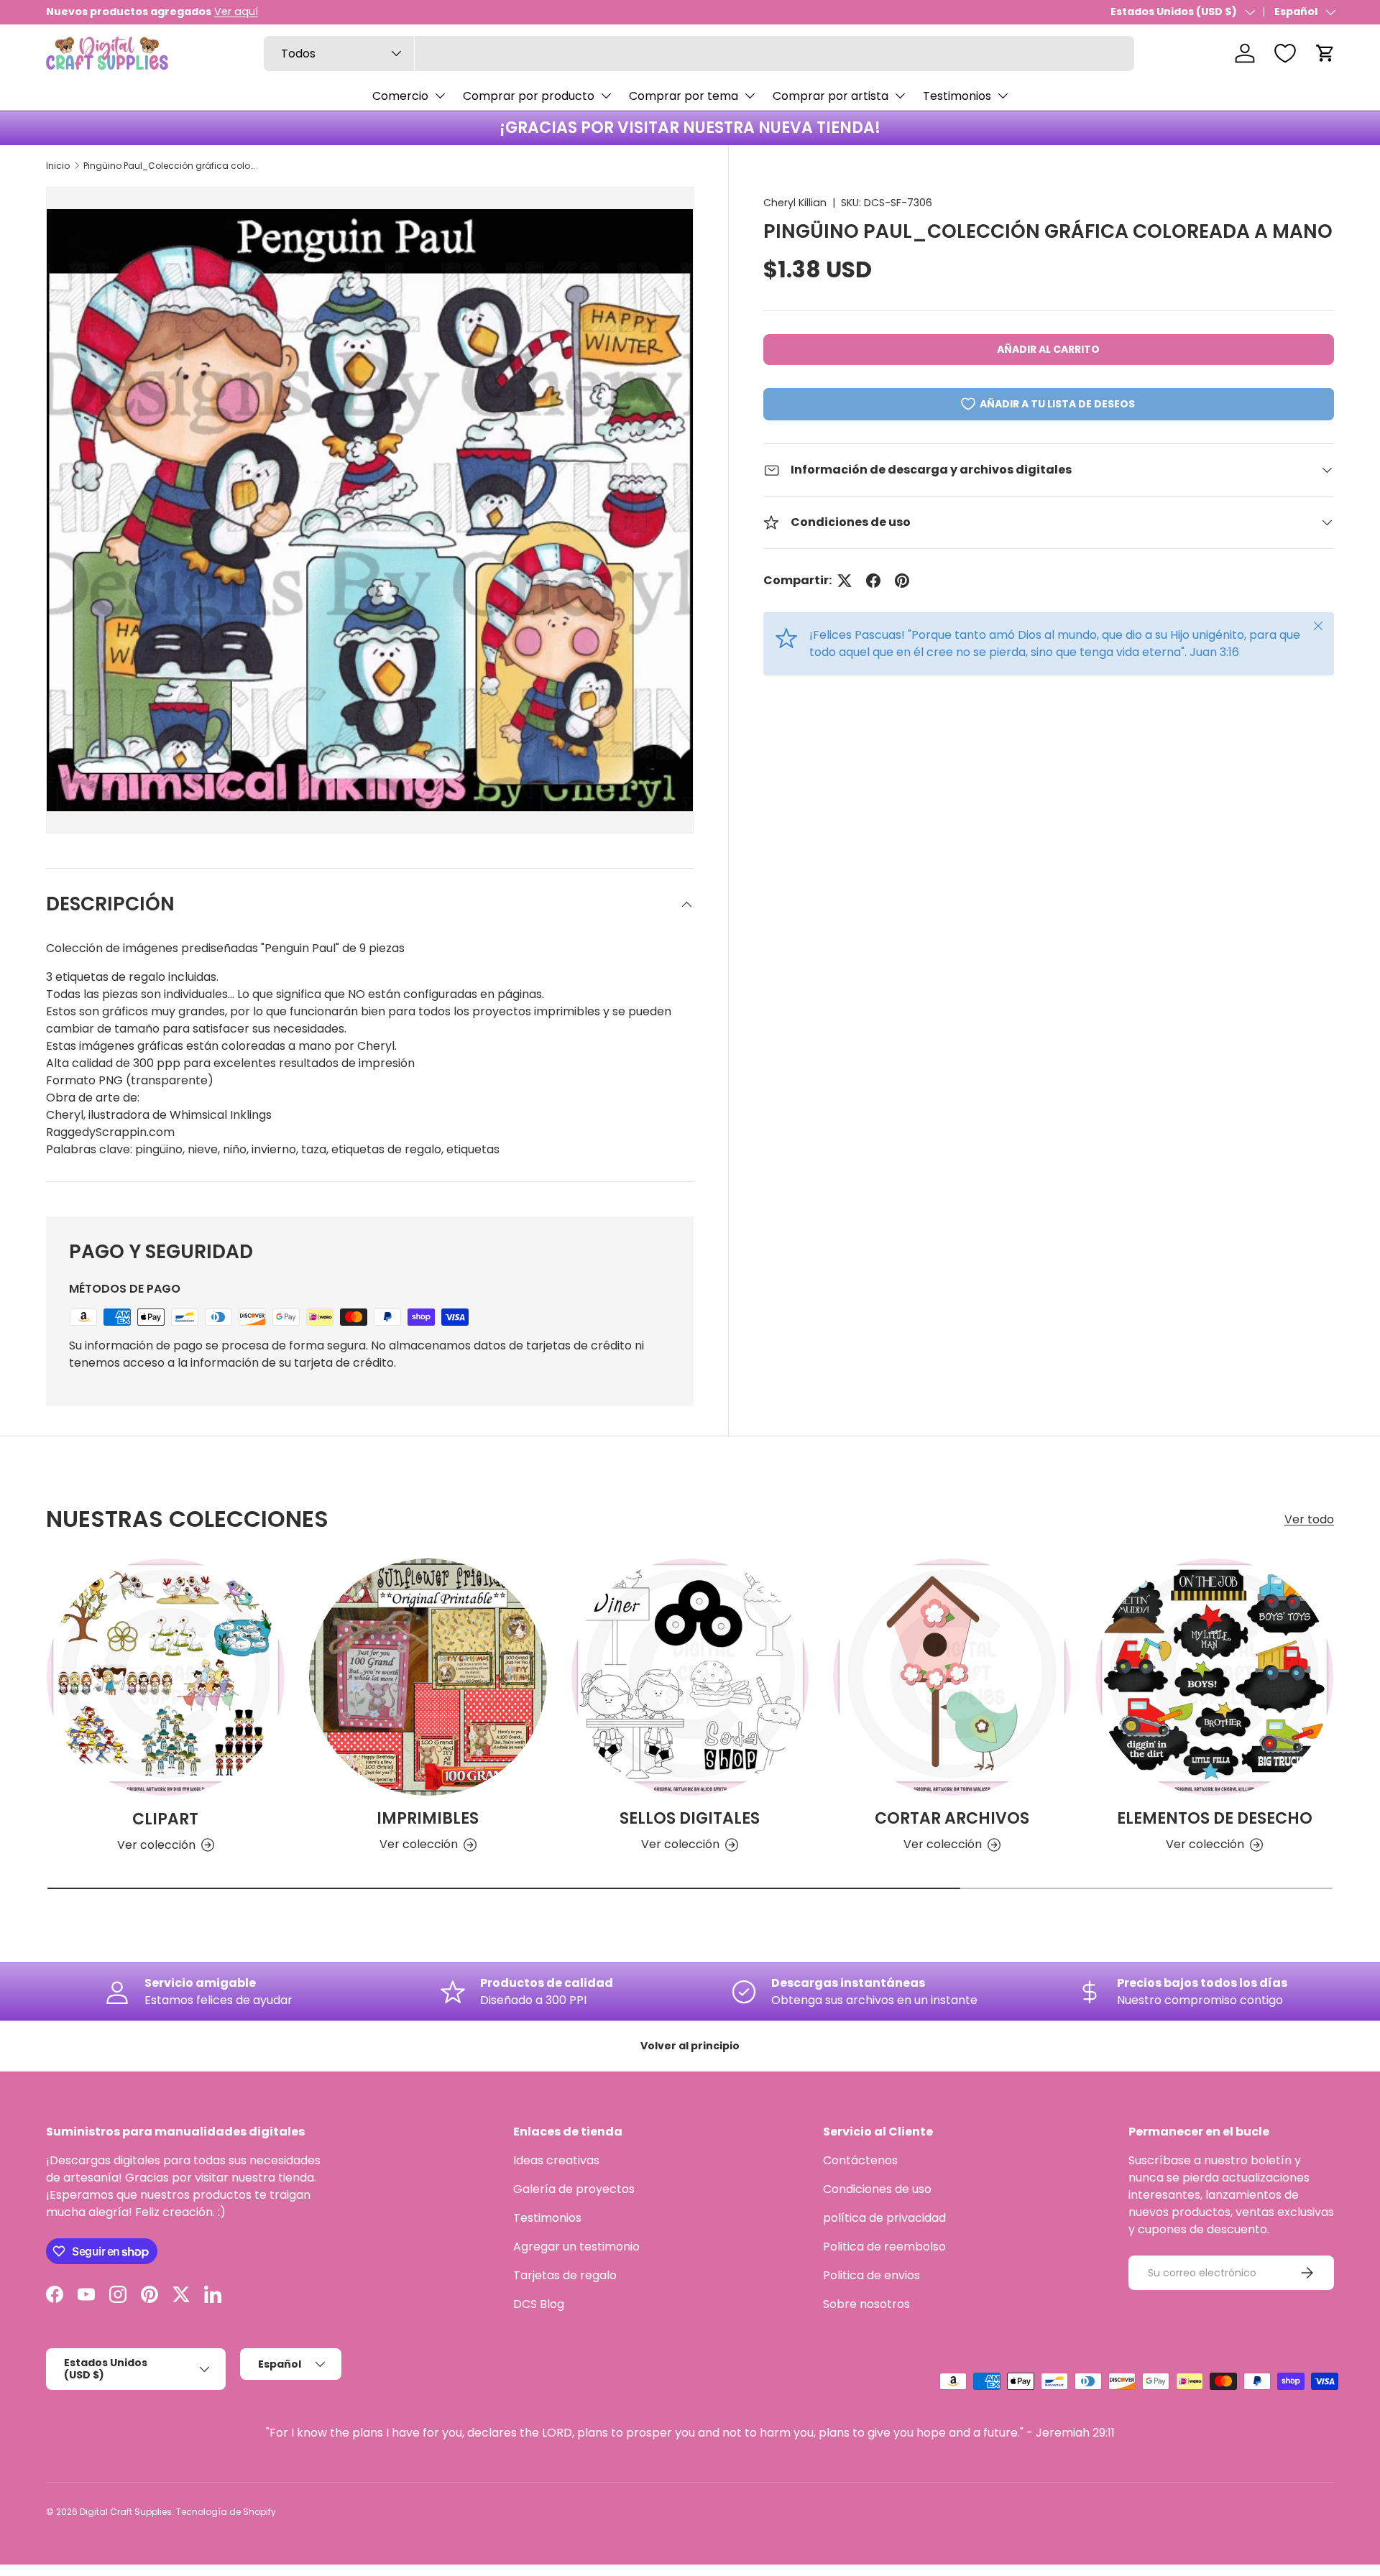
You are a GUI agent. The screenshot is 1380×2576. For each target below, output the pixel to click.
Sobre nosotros (866, 2304)
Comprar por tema (684, 96)
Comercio (400, 96)
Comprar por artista (831, 96)
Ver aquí (236, 11)
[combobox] (699, 54)
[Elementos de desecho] (1214, 1677)
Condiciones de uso (877, 2189)
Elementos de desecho (1215, 1818)
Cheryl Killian (795, 203)
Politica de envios (871, 2275)
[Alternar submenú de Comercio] (440, 96)
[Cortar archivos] (952, 1677)
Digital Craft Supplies (126, 2512)
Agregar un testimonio (576, 2247)
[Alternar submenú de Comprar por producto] (606, 96)
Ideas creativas (556, 2160)
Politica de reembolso (884, 2247)
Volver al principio (690, 2046)
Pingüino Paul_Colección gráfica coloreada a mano (170, 166)
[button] (1325, 53)
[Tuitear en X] (845, 581)
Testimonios (957, 96)
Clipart (165, 1818)
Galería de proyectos (574, 2189)
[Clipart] (166, 1677)
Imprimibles (428, 1818)
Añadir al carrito (1048, 349)
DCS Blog (539, 2304)
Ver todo (1309, 1519)
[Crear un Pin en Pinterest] (902, 581)
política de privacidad (884, 2218)
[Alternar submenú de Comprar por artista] (900, 96)
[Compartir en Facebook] (873, 581)
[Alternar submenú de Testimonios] (1003, 96)
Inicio (58, 166)
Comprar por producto (529, 96)
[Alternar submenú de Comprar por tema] (750, 96)
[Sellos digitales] (690, 1677)
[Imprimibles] (428, 1677)
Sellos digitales (690, 1818)
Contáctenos (860, 2160)
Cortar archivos (952, 1818)
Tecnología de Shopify (226, 2512)
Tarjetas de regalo (565, 2275)
